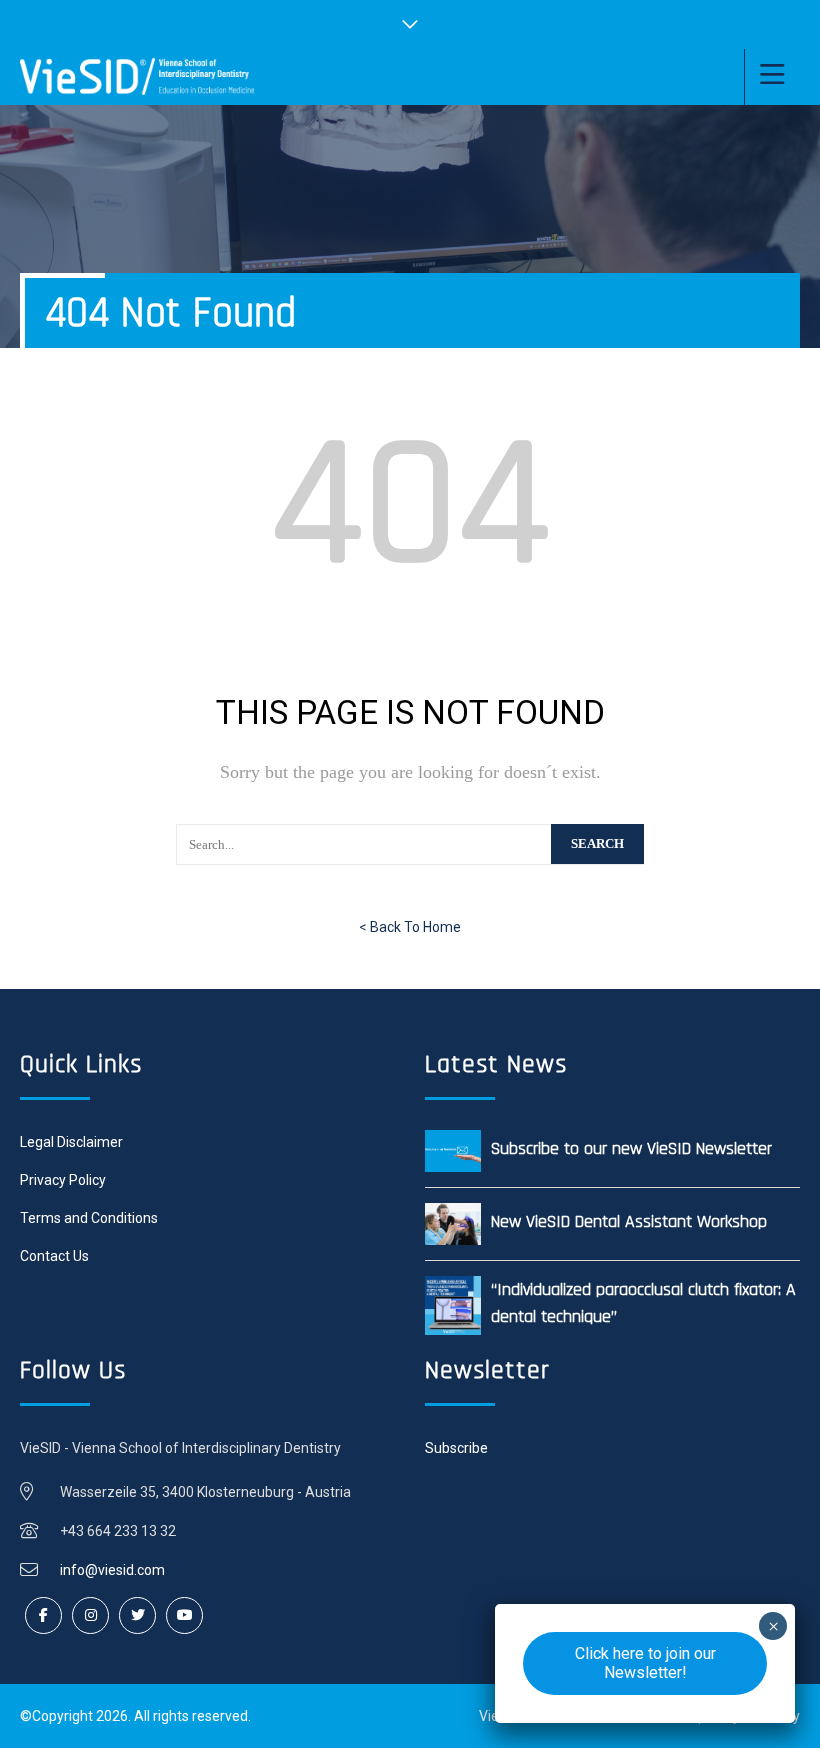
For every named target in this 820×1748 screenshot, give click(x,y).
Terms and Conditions (89, 1218)
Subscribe (456, 1448)
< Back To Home (410, 927)
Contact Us (54, 1256)
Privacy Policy (63, 1180)
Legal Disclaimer (71, 1142)
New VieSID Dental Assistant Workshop (629, 1221)
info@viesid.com (112, 1570)
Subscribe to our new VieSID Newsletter (631, 1148)
